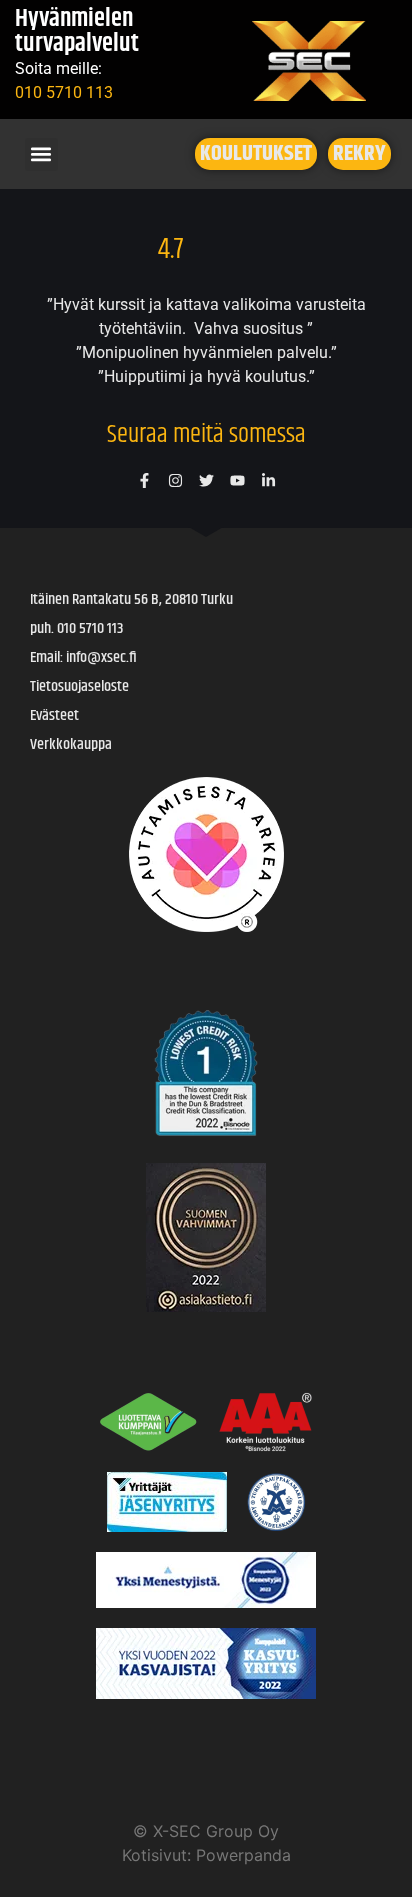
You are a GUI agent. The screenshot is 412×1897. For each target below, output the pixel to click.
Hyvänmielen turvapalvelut (77, 32)
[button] (41, 154)
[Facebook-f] (144, 480)
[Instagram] (175, 480)
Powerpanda (243, 1855)
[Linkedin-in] (268, 480)
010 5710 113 (64, 92)
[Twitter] (206, 480)
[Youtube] (237, 480)
